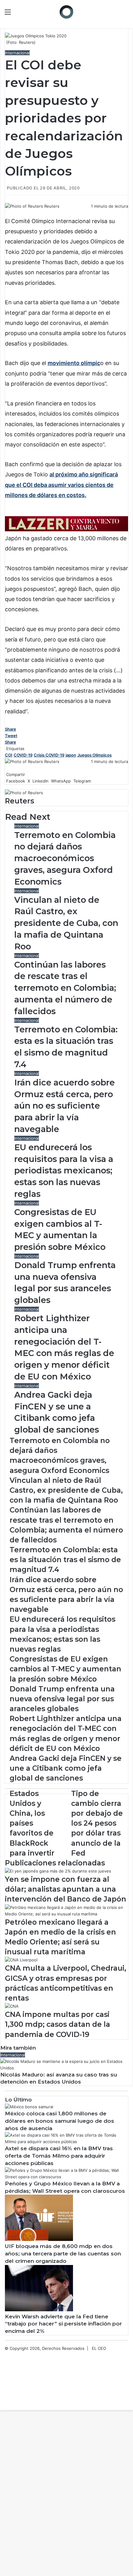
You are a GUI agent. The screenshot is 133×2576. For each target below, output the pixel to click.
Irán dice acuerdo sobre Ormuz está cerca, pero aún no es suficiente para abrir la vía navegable (64, 1106)
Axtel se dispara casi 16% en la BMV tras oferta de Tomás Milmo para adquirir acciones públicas (59, 2156)
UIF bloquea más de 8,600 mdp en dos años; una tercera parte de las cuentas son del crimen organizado (63, 2254)
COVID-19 (23, 755)
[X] (7, 213)
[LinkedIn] (8, 213)
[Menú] (8, 14)
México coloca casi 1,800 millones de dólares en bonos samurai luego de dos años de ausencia (60, 2121)
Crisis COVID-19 (49, 755)
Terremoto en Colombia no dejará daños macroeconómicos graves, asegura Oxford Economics (65, 858)
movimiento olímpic (74, 363)
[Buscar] (125, 14)
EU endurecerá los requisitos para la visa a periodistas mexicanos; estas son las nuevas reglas (64, 1171)
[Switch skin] (114, 14)
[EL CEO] (66, 12)
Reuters (52, 206)
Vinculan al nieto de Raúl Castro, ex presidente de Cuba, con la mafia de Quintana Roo (66, 923)
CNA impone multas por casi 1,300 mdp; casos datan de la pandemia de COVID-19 (58, 2024)
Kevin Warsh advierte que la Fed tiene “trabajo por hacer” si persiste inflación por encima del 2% (63, 2324)
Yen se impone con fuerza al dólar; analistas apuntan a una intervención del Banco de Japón (66, 1889)
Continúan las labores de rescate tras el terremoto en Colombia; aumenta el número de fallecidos (65, 988)
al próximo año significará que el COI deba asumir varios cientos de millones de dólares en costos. (61, 485)
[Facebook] (6, 213)
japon (71, 755)
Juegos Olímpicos (94, 755)
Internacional (17, 53)
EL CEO (99, 2348)
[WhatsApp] (9, 213)
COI (9, 755)
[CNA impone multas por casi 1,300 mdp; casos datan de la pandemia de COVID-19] (12, 2006)
